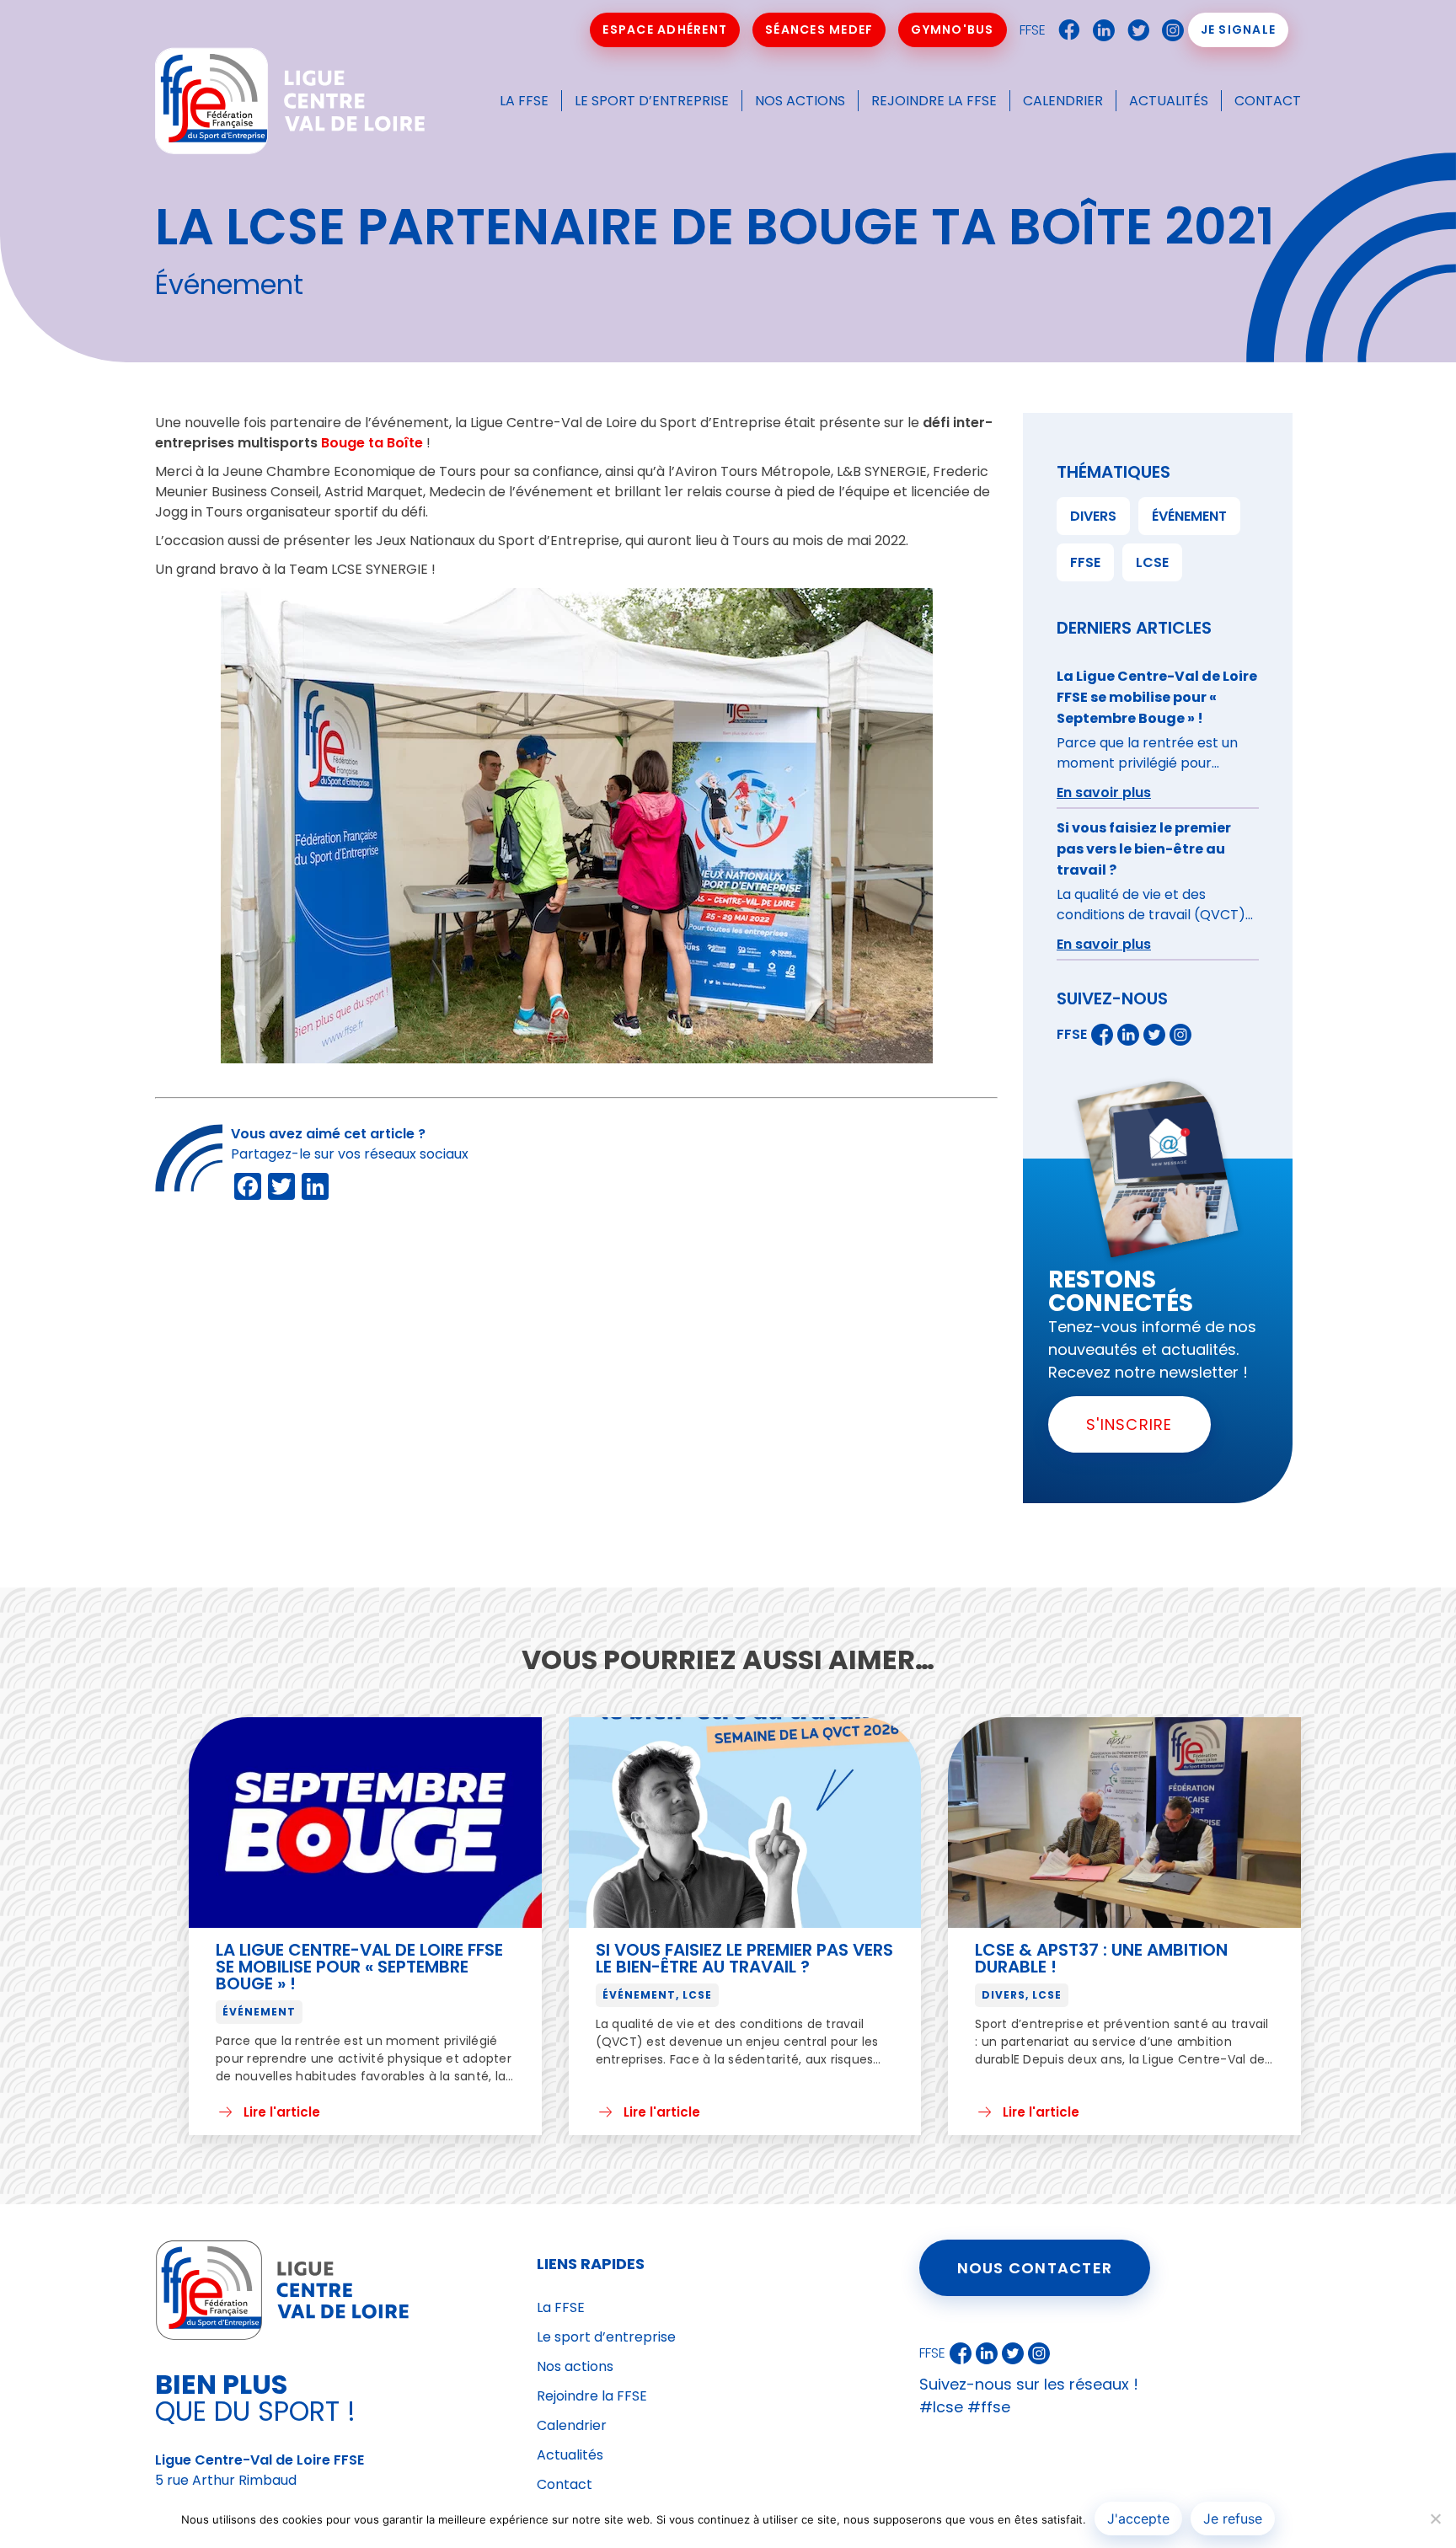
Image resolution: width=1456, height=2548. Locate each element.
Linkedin (1100, 30)
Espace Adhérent (665, 29)
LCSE (1152, 562)
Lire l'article (282, 2112)
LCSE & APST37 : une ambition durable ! (1101, 1958)
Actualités (1169, 101)
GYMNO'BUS (952, 29)
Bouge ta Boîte (372, 443)
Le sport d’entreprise (652, 101)
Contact (1268, 101)
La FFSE (524, 101)
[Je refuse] (1435, 2519)
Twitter (1134, 30)
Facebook (1065, 30)
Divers (1093, 516)
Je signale (1239, 29)
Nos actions (800, 101)
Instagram (1169, 30)
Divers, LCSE (1022, 1995)
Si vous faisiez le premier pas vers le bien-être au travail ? (744, 1958)
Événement (1189, 516)
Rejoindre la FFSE (934, 101)
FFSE (1033, 30)
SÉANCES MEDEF (819, 29)
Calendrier (1063, 101)
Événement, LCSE (657, 1995)
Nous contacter (1035, 2268)
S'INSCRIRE (1129, 1424)
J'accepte (1138, 2519)
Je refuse (1233, 2519)
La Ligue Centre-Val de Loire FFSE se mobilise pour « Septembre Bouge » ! (359, 1967)
